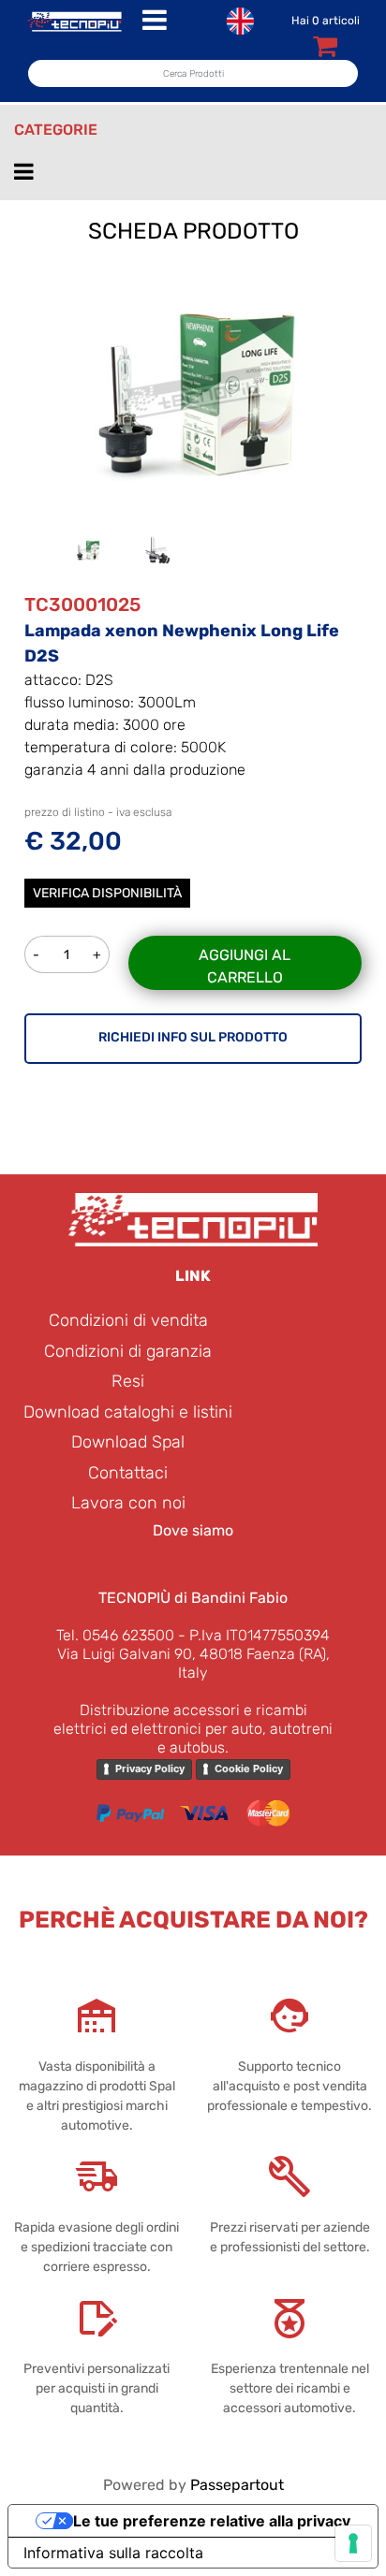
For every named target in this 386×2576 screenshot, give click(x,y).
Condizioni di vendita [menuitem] (128, 1320)
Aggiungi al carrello (245, 966)
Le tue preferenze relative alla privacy (212, 2521)
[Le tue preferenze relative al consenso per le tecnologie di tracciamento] (353, 2543)
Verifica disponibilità (107, 893)
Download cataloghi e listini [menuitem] (128, 1412)
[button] (193, 392)
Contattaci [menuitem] (128, 1473)
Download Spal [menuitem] (128, 1442)
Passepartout (237, 2485)
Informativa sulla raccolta (113, 2553)
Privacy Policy (150, 1768)
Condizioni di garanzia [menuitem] (128, 1351)
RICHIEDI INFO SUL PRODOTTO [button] (193, 1037)
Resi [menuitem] (128, 1381)
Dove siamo (193, 1530)
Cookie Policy (249, 1768)
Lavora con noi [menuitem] (128, 1503)
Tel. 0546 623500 (115, 1635)
